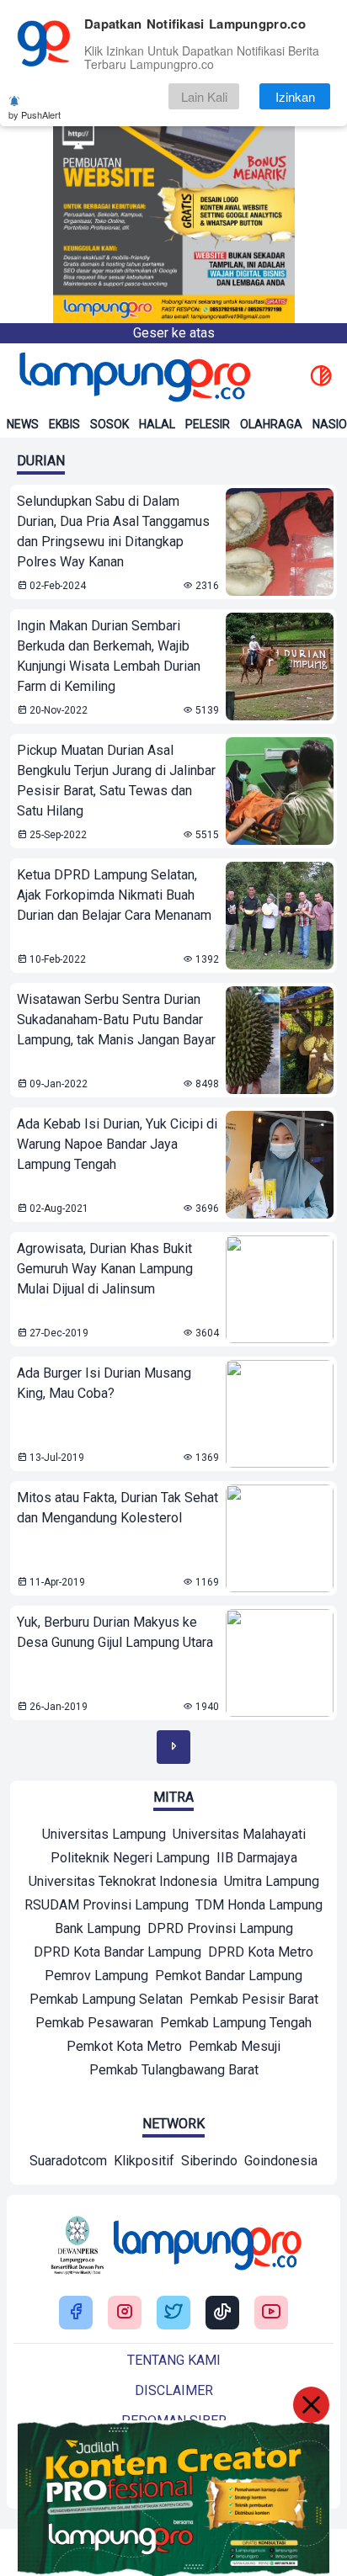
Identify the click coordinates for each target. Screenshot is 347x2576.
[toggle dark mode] (321, 377)
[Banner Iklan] (173, 162)
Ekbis (64, 424)
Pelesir (208, 424)
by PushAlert (35, 114)
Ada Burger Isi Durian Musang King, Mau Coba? (104, 1383)
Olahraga (271, 424)
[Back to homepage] (133, 377)
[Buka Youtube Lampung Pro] (271, 2313)
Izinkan (295, 96)
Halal (157, 424)
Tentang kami (174, 2360)
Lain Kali (204, 96)
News (23, 424)
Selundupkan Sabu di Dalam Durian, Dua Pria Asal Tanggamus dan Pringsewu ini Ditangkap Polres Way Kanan (113, 531)
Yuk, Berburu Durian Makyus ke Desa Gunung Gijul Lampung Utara (115, 1632)
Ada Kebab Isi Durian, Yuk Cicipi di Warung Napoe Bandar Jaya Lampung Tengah (117, 1144)
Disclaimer (174, 2390)
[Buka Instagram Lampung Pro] (125, 2313)
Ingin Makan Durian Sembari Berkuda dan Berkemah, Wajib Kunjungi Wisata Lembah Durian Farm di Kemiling (109, 656)
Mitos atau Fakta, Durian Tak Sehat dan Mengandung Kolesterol (117, 1508)
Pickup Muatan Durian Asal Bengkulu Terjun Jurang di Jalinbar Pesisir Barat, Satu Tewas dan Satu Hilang (116, 781)
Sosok (109, 424)
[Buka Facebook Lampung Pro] (76, 2313)
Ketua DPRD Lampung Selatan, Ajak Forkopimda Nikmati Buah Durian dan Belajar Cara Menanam (114, 895)
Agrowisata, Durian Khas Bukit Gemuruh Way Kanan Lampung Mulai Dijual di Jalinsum (105, 1269)
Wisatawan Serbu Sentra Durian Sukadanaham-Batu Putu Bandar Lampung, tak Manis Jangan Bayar (116, 1020)
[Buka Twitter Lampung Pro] (173, 2313)
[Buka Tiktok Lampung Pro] (222, 2313)
